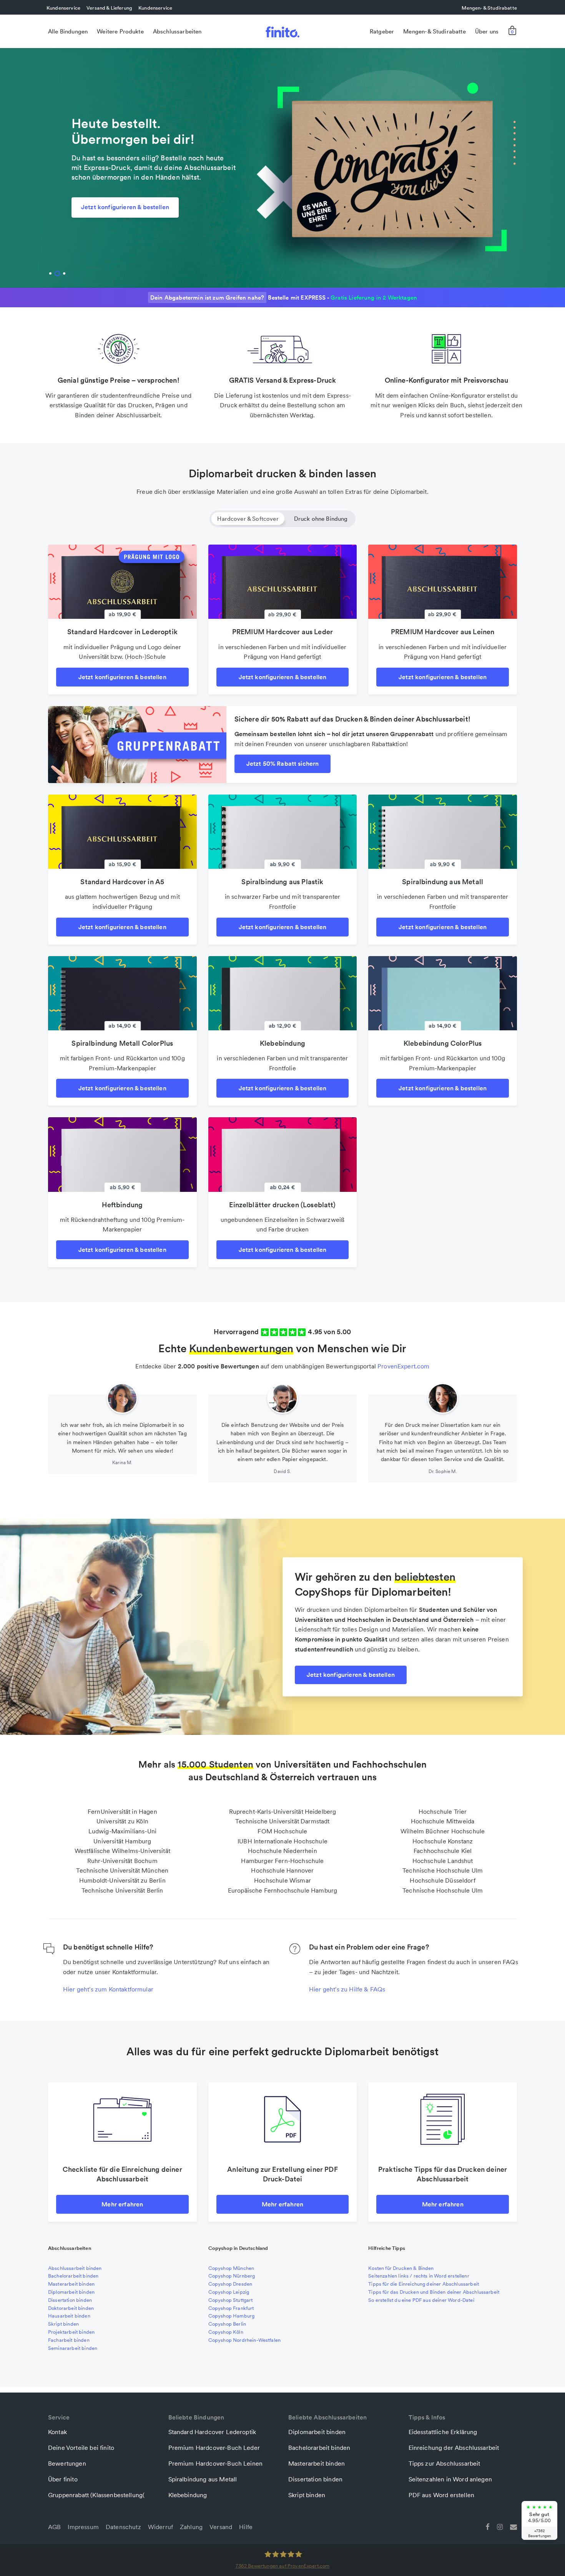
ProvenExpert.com (404, 1366)
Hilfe (246, 2527)
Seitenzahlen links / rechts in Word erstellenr (419, 2276)
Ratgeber (382, 31)
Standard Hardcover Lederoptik (212, 2432)
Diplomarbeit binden (71, 2292)
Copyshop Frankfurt (231, 2308)
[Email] (513, 2526)
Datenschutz (123, 2527)
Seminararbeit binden (73, 2348)
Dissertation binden (70, 2300)
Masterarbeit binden (71, 2284)
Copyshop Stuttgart (231, 2300)
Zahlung (191, 2527)
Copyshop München (231, 2268)
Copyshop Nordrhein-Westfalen (244, 2340)
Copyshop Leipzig (229, 2292)
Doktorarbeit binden (71, 2308)
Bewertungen (67, 2463)
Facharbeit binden (69, 2340)
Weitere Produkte (120, 31)
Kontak (57, 2432)
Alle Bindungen (68, 31)
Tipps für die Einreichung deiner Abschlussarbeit (424, 2284)
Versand (221, 2527)
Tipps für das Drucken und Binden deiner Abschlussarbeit (434, 2292)
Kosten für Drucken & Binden (401, 2268)
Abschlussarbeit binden (75, 2268)
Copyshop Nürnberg (232, 2276)
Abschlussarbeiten (177, 31)
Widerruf (160, 2527)
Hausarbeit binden (69, 2316)
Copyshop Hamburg (232, 2316)
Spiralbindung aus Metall (203, 2479)
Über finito (63, 2479)
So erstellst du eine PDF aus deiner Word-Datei (421, 2300)
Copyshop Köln (226, 2332)
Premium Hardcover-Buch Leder (214, 2448)
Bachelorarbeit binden (73, 2276)
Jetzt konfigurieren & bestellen (125, 207)
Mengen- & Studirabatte (489, 8)
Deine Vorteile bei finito (81, 2448)
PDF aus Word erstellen (442, 2495)
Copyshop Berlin (227, 2324)
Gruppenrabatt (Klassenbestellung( (96, 2495)
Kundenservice (63, 8)
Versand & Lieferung (109, 8)
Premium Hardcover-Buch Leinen (216, 2463)
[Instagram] (500, 2526)
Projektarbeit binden (71, 2332)
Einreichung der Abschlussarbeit (454, 2448)
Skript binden (63, 2324)
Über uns (487, 31)
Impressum (83, 2527)
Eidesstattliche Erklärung (443, 2432)
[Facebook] (487, 2526)
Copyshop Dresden (230, 2284)
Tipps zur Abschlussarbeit (445, 2463)
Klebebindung (188, 2495)
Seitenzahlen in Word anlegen (450, 2479)
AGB (54, 2527)
